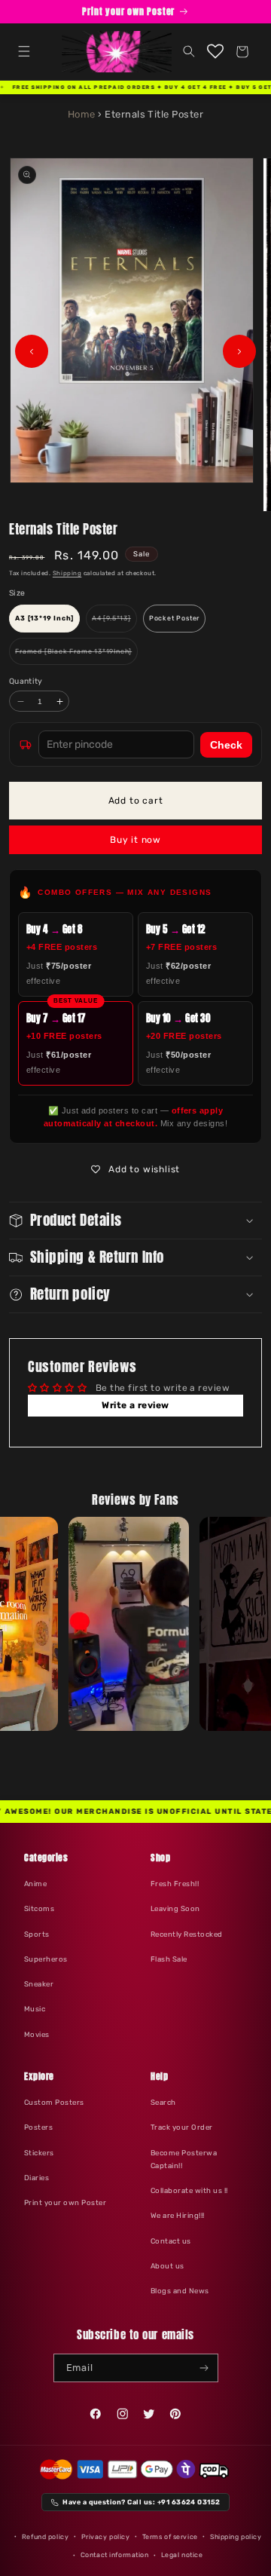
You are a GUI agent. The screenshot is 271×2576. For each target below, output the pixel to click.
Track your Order (182, 2127)
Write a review (135, 1405)
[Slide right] (239, 351)
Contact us (171, 2241)
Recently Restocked (187, 1934)
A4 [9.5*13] (114, 623)
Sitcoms (39, 1908)
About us (167, 2266)
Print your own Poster (65, 2202)
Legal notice (182, 2555)
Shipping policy (236, 2537)
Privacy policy (106, 2537)
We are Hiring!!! (178, 2215)
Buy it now (135, 840)
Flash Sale (169, 1959)
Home (82, 114)
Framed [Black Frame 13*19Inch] (76, 656)
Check (226, 745)
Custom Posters (54, 2102)
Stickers (39, 2153)
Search (163, 2102)
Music (35, 2009)
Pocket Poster (174, 618)
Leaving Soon (175, 1908)
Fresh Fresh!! (175, 1884)
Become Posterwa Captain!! (184, 2159)
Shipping (67, 573)
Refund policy (45, 2537)
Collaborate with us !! (189, 2190)
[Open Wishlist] (216, 52)
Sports (37, 1934)
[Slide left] (32, 351)
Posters (38, 2127)
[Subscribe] (204, 2368)
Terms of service (170, 2537)
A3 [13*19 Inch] (44, 618)
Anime (35, 1884)
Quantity (26, 681)
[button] (24, 52)
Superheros (46, 1959)
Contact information (115, 2555)
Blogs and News (180, 2291)
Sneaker (39, 1984)
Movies (37, 2034)
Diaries (37, 2178)
